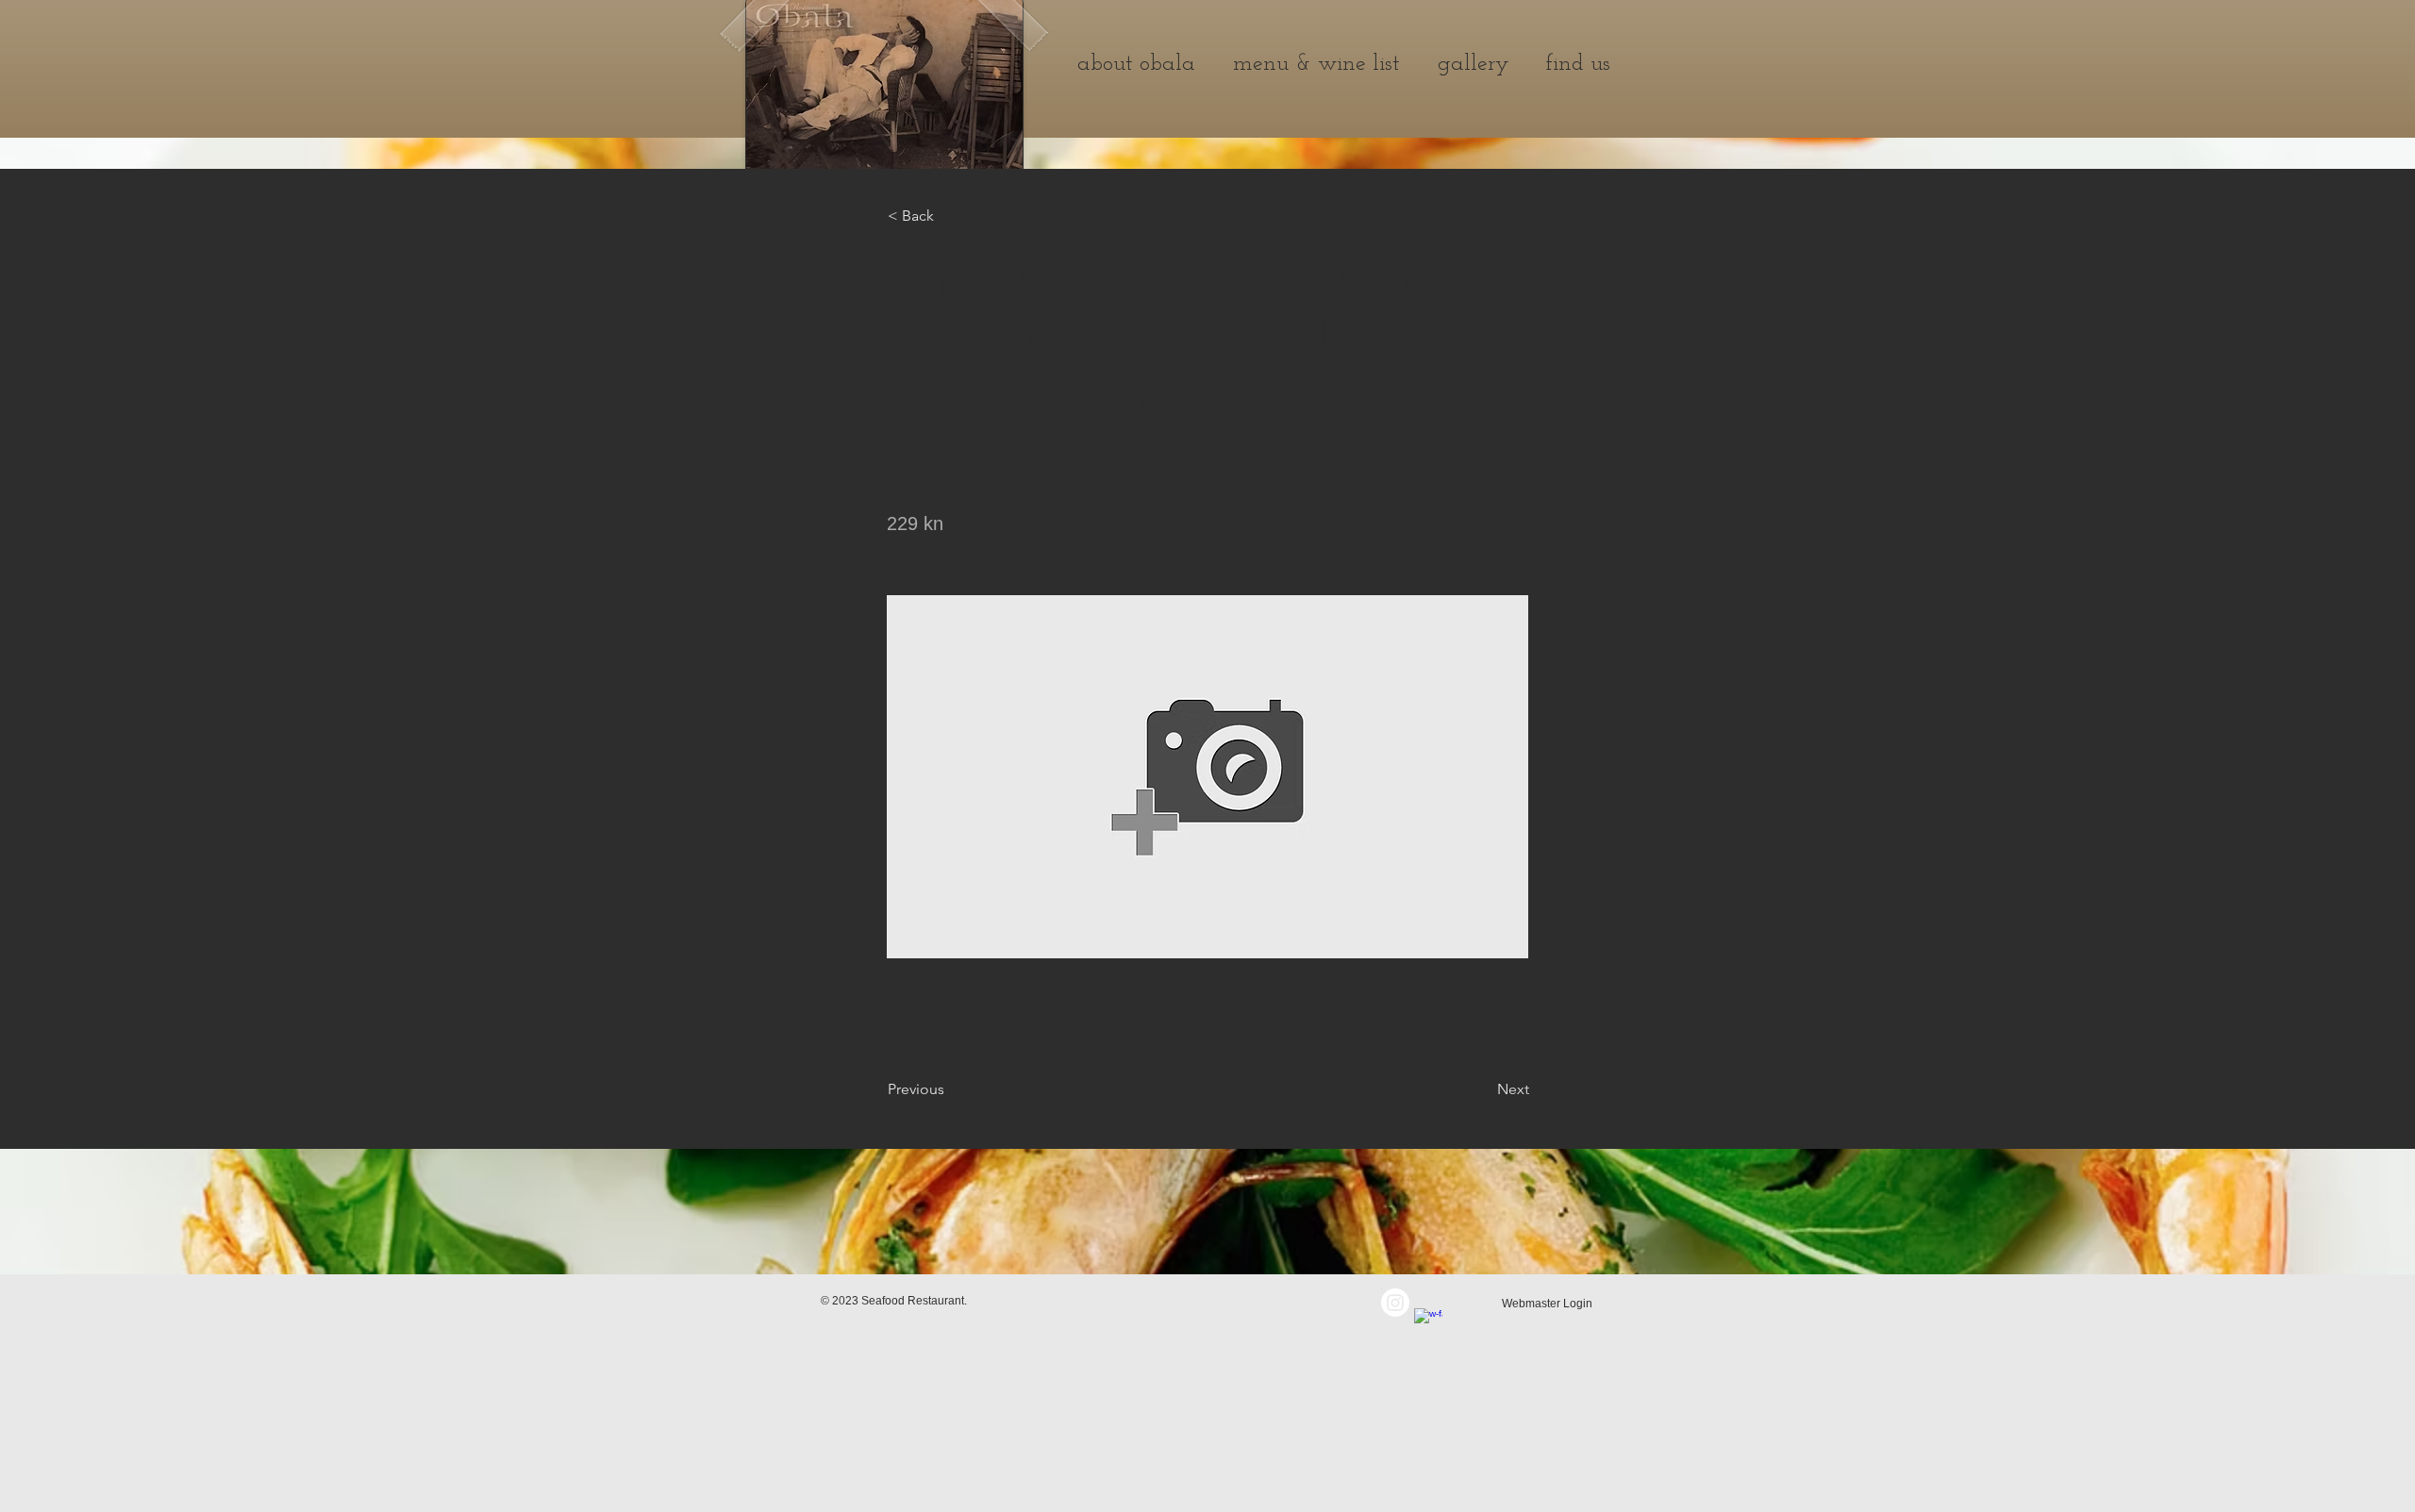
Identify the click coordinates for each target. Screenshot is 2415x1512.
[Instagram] (1395, 1303)
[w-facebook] (1428, 1322)
